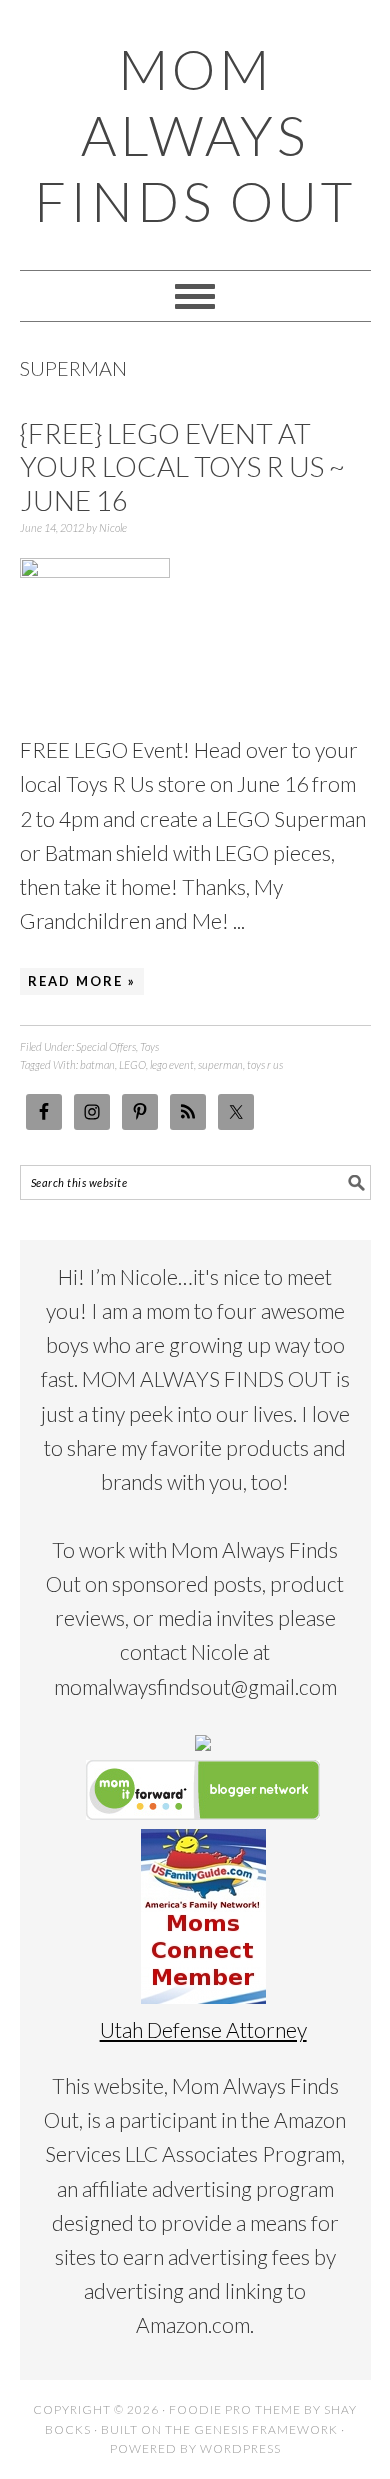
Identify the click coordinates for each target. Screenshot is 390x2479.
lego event (172, 1064)
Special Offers (106, 1046)
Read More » (82, 981)
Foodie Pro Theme (235, 2409)
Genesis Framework (266, 2429)
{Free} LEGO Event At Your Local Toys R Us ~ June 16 (182, 466)
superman (220, 1064)
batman (97, 1064)
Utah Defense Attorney (203, 2029)
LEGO (132, 1064)
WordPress (240, 2448)
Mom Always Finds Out (195, 135)
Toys (149, 1046)
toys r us (265, 1064)
